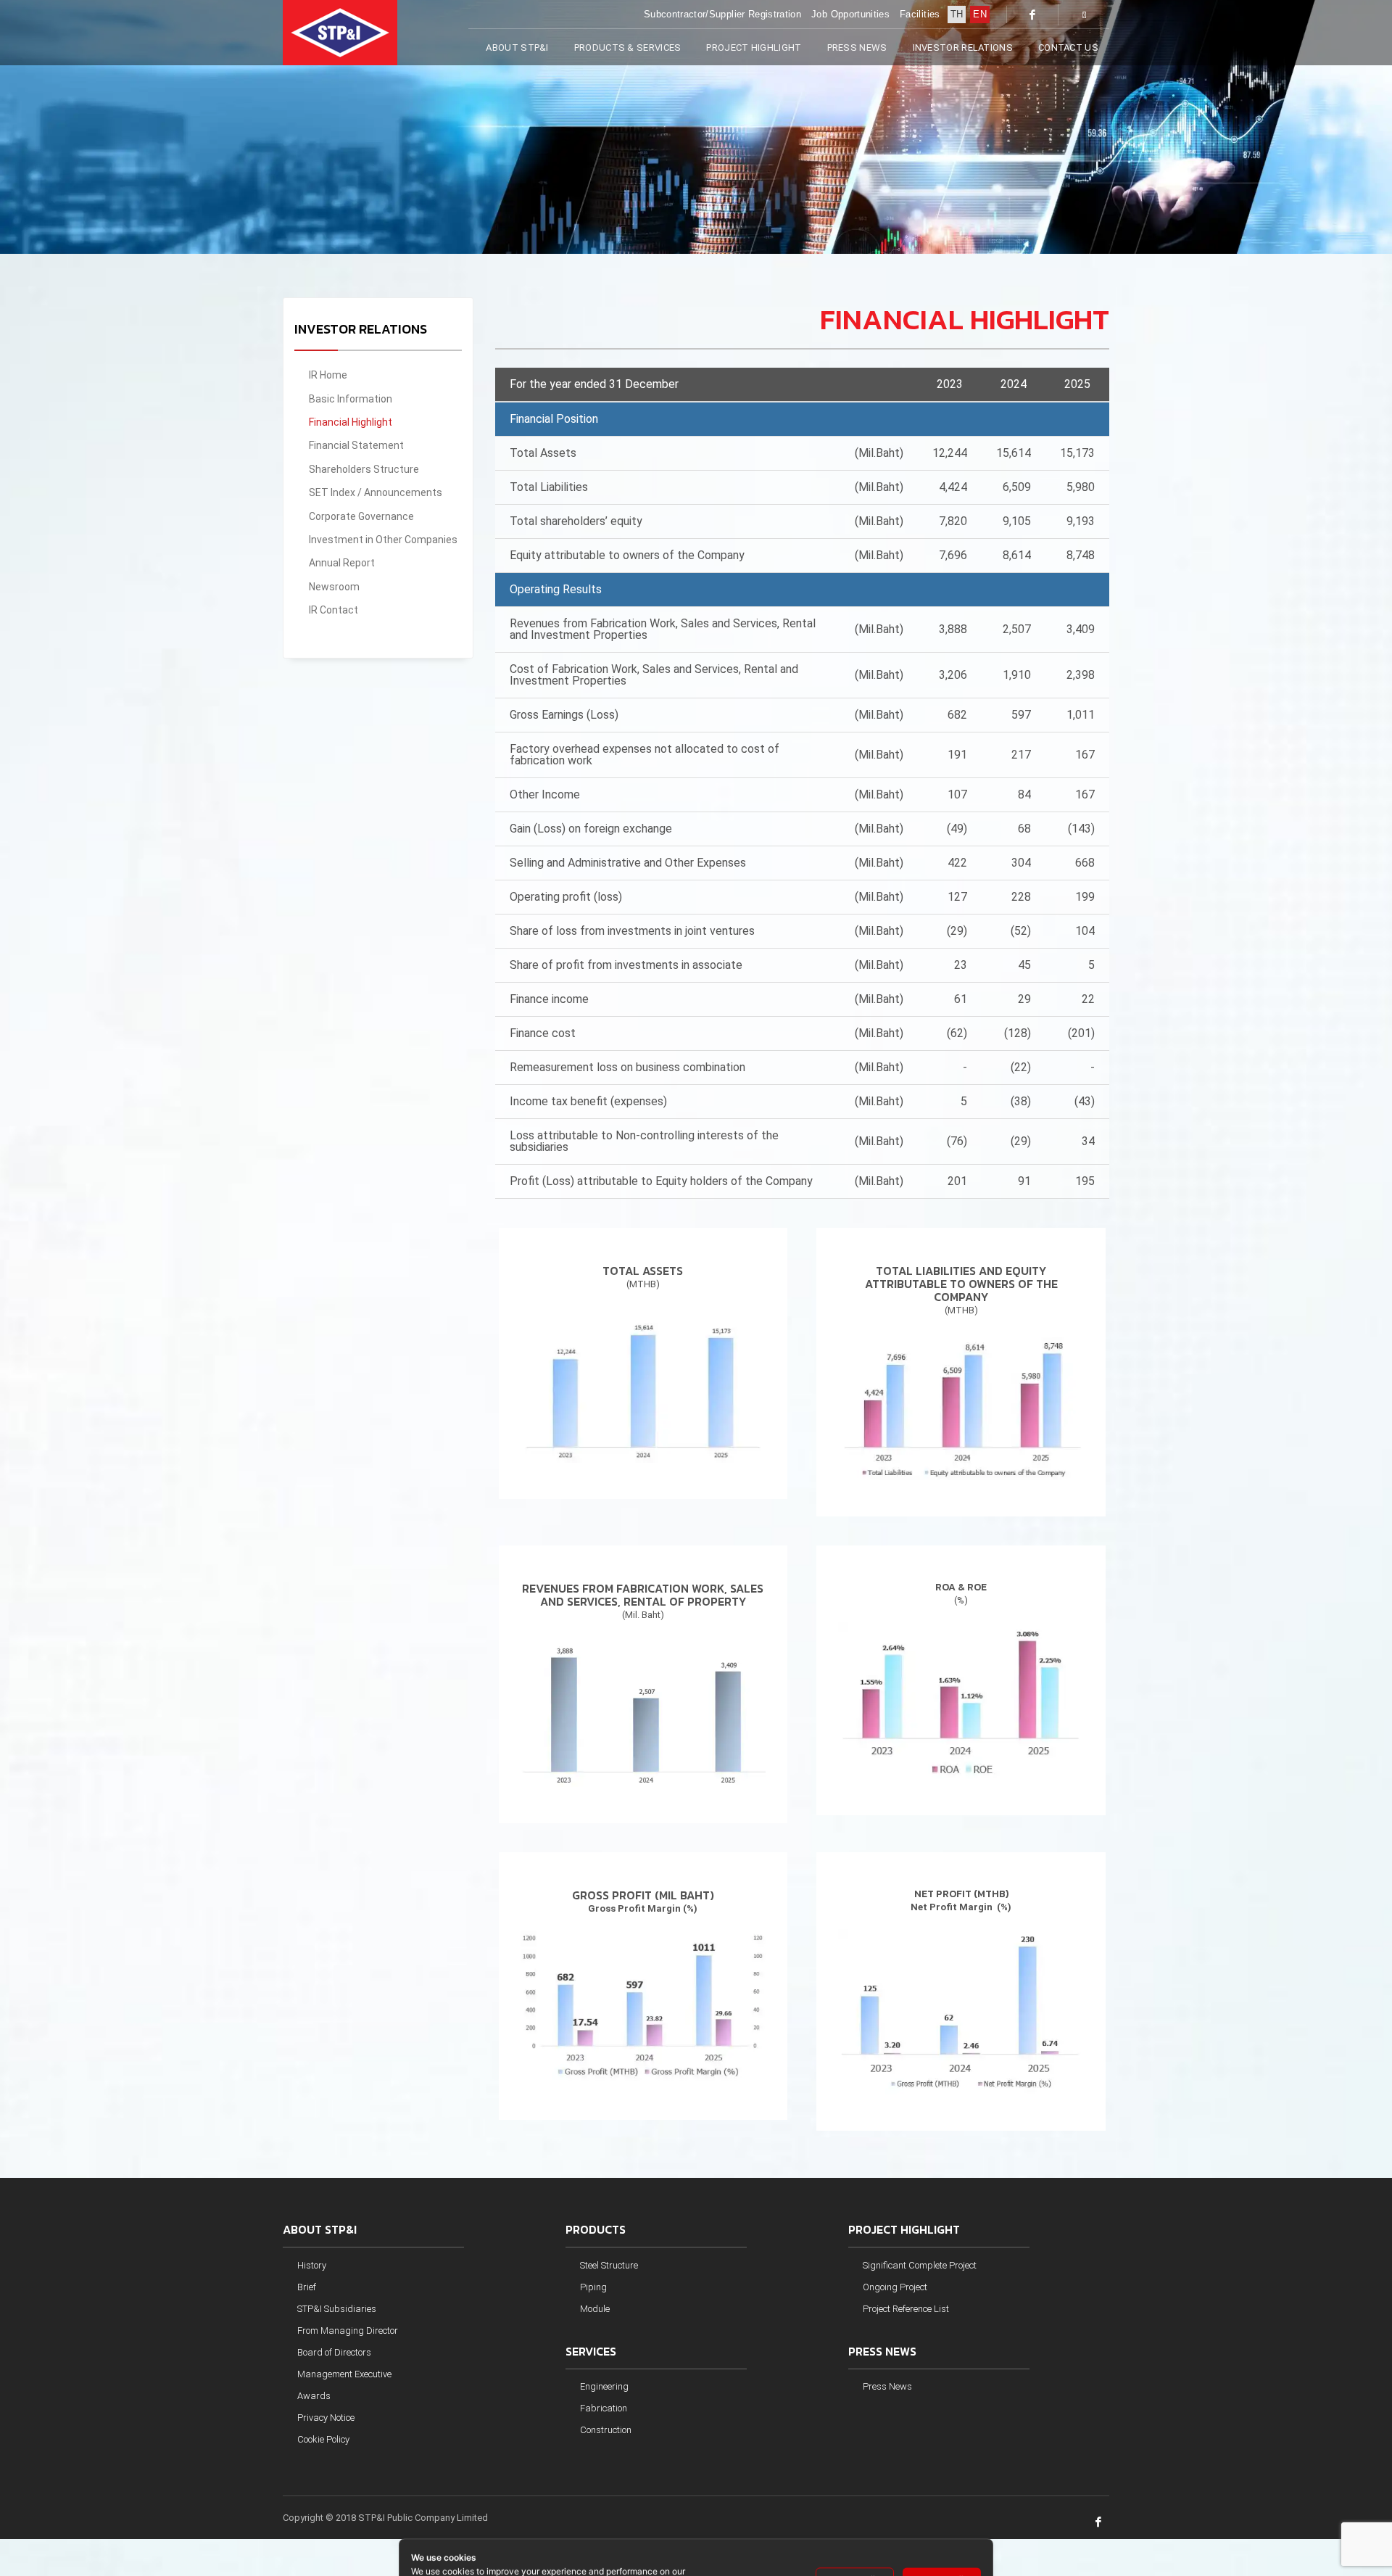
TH (957, 14)
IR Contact (333, 610)
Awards (314, 2396)
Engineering (604, 2386)
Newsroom (334, 587)
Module (595, 2309)
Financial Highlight (351, 422)
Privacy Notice (326, 2418)
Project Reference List (906, 2309)
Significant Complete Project (920, 2265)
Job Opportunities (850, 14)
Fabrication (604, 2408)
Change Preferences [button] (758, 2507)
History (312, 2265)
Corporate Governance (361, 516)
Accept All (942, 2508)
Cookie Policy (323, 2439)
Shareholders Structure (364, 469)
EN (980, 14)
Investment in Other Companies (383, 540)
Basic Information (351, 399)
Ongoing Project (895, 2287)
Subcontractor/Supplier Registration (722, 14)
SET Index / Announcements (376, 492)
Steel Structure (609, 2265)
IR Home (328, 375)
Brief (307, 2287)
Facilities (920, 14)
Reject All (855, 2508)
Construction (606, 2430)
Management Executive (344, 2374)
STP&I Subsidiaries (337, 2309)
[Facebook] (1032, 15)
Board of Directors (334, 2352)
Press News (887, 2386)
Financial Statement (356, 445)
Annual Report (342, 563)
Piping (593, 2287)
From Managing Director (348, 2331)
